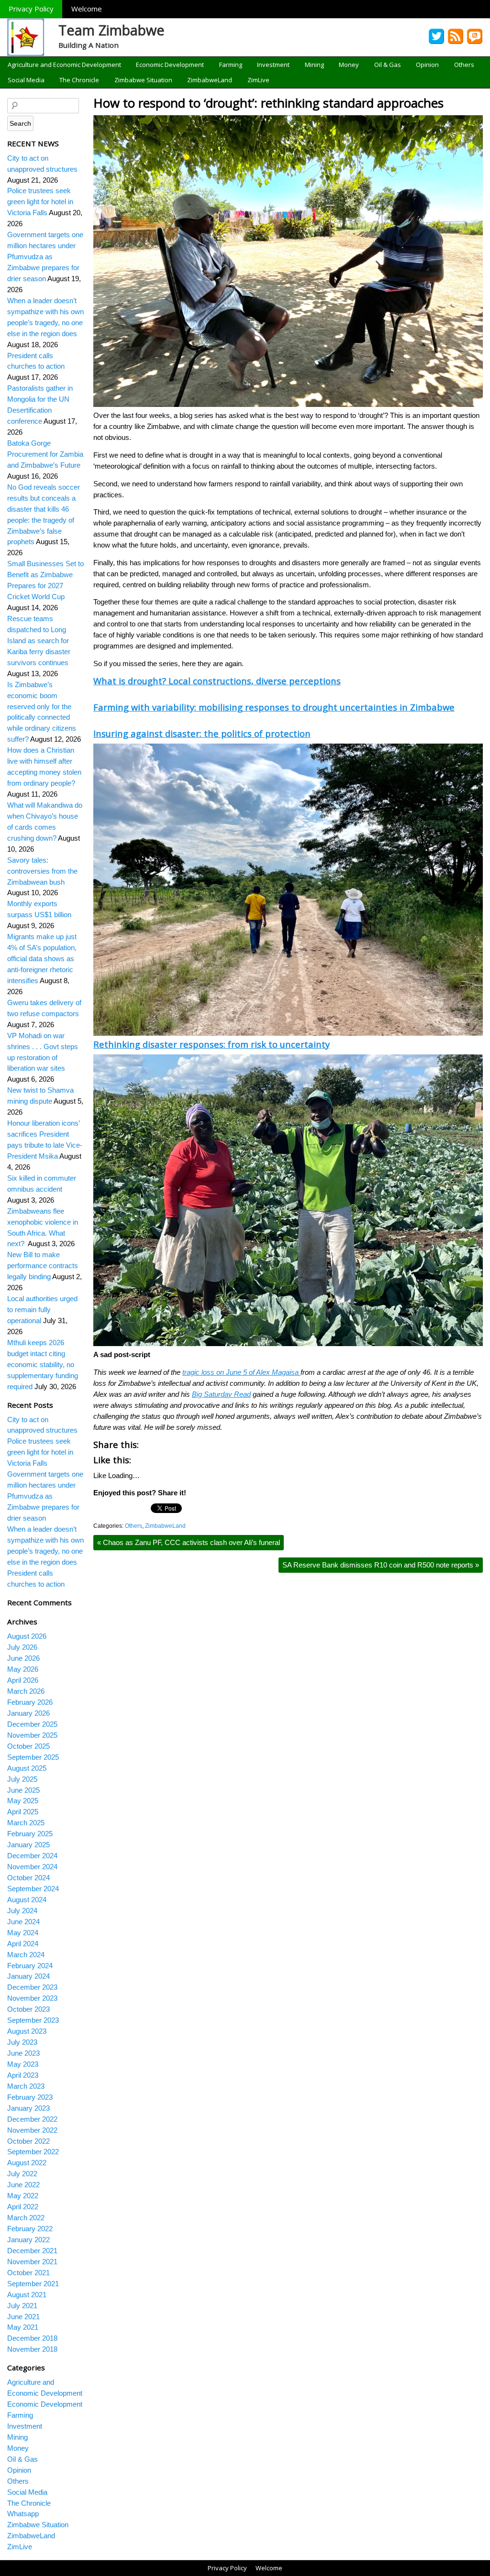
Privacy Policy (31, 9)
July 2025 (22, 1779)
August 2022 (27, 2163)
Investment (273, 65)
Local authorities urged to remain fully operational (42, 1310)
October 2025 (28, 1746)
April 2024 (23, 1944)
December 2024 (32, 1856)
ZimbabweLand (210, 80)
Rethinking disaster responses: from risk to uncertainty (212, 1044)
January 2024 (28, 1976)
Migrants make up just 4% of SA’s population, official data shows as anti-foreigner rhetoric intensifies (42, 959)
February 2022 (30, 2229)
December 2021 (32, 2251)
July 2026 (22, 1647)
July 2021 (22, 2306)
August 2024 (27, 1900)
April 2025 (23, 1812)
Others (464, 65)
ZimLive (258, 80)
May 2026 (23, 1669)
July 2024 (22, 1911)
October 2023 (28, 2009)
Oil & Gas (388, 65)
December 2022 (32, 2119)
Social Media (26, 80)
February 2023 (30, 2097)
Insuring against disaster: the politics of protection (202, 733)
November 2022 (32, 2130)
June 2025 (23, 1790)
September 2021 (33, 2284)
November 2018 (32, 2349)
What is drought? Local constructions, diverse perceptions (217, 681)
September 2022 (33, 2152)
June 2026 (23, 1658)
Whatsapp (23, 2514)
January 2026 (28, 1713)
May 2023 (23, 2064)
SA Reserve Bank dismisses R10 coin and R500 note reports (381, 1565)
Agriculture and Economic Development (64, 65)
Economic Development (170, 65)
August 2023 (27, 2031)
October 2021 (28, 2273)
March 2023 (26, 2086)
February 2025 (30, 1834)
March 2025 (26, 1823)
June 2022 (23, 2185)
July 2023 (22, 2042)
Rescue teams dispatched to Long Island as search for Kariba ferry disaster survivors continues (39, 641)
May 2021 (23, 2327)
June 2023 (23, 2053)
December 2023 (32, 1987)
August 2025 (27, 1768)
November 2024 (32, 1867)
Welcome (87, 9)
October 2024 (28, 1878)
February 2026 (30, 1702)
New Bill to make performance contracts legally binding (43, 1266)
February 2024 (30, 1966)
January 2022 (28, 2240)
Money (349, 65)
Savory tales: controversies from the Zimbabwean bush (42, 871)
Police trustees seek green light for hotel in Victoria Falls (40, 202)
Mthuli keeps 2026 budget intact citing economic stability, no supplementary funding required (43, 1365)
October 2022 (28, 2141)
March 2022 (26, 2218)
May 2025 (23, 1801)
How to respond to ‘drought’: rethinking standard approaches (268, 103)
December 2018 (32, 2338)
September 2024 (33, 1889)
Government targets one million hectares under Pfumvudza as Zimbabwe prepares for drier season (45, 257)
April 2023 (23, 2075)
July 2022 (22, 2174)
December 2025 (32, 1724)
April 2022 (23, 2207)
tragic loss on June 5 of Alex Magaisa (241, 1372)
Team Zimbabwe (111, 30)
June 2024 (23, 1922)
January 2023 (28, 2108)
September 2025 (33, 1757)
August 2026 (27, 1636)
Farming (231, 65)
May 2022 (23, 2196)
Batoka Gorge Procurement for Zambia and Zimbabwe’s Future (45, 454)
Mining (314, 65)
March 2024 (26, 1955)
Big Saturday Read (221, 1394)
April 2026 (23, 1680)
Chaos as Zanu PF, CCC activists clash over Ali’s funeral (189, 1542)
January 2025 (28, 1845)
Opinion (427, 65)
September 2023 (33, 2020)
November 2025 (32, 1735)
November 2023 (32, 1998)
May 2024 (23, 1933)
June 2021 (23, 2317)
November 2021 (32, 2262)
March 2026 (26, 1691)
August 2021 (27, 2295)
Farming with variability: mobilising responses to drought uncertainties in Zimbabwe (274, 707)
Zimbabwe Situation (143, 80)
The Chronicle (79, 80)
